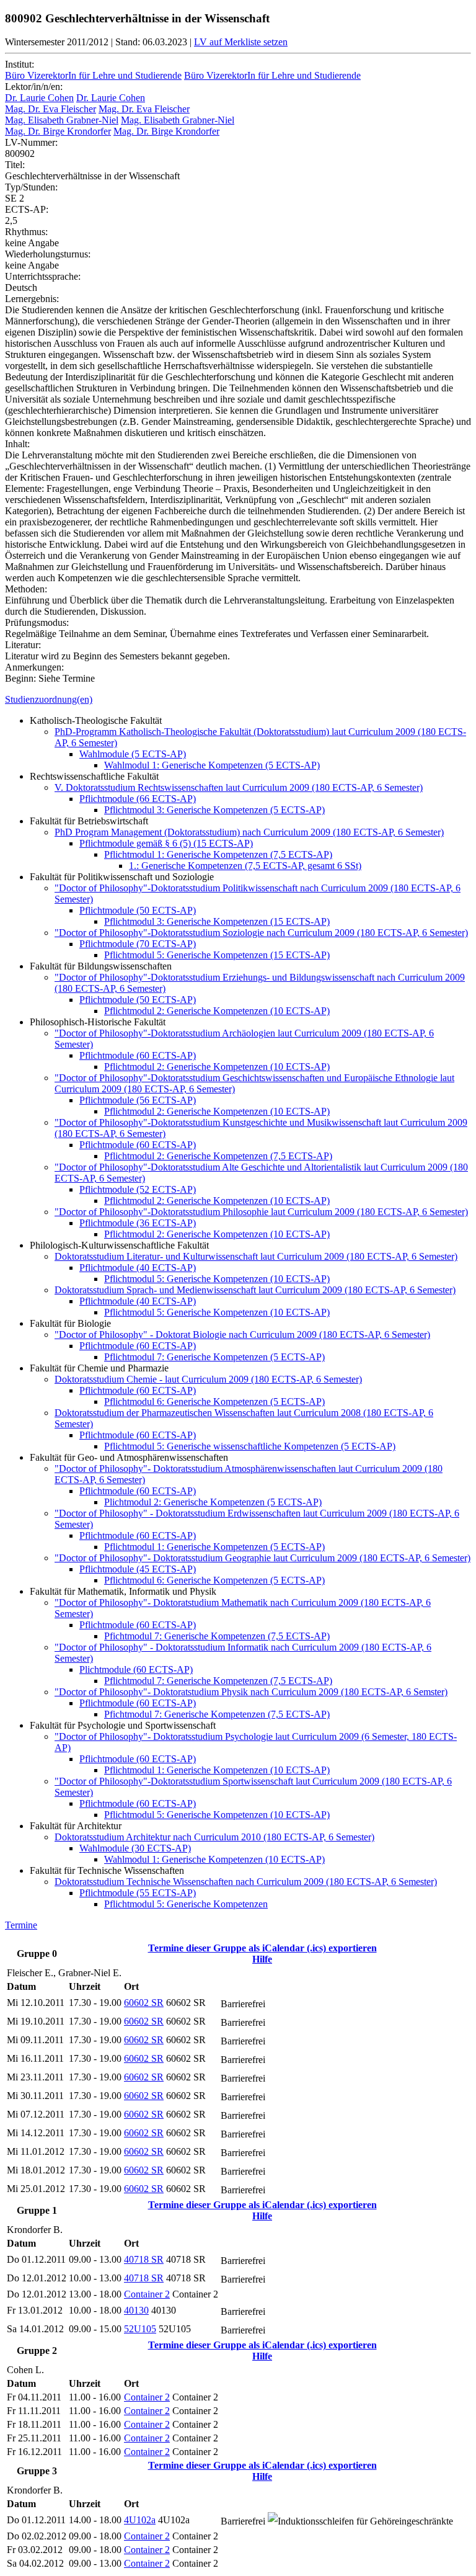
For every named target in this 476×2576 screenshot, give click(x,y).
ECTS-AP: (27, 209)
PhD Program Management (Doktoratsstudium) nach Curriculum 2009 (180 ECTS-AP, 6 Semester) (249, 832)
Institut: (20, 64)
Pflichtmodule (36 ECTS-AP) (138, 1223)
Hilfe (262, 1959)
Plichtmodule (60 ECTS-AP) (136, 1669)
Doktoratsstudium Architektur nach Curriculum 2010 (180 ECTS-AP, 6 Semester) (214, 1837)
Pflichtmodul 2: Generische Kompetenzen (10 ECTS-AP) (217, 1011)
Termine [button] (21, 1925)
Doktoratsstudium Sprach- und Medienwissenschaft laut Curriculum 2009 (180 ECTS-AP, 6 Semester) (255, 1290)
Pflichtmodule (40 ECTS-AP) (138, 1268)
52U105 (140, 2329)
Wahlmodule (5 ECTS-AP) (133, 754)
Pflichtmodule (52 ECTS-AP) (138, 1189)
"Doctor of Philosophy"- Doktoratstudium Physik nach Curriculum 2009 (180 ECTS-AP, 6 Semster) (251, 1692)
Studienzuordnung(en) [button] (49, 699)
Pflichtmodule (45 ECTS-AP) (138, 1569)
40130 (136, 2310)
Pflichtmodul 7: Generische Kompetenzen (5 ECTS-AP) (214, 1357)
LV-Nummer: (31, 142)
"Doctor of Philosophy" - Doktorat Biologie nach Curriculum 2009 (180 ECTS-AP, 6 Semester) (242, 1335)
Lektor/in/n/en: (34, 87)
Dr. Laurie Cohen (39, 98)
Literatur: (23, 645)
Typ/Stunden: (31, 187)
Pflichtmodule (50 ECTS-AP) (138, 910)
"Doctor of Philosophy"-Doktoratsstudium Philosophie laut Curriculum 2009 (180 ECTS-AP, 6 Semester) (261, 1212)
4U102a (140, 2520)
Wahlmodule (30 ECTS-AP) (135, 1848)
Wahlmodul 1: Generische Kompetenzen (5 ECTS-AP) (212, 765)
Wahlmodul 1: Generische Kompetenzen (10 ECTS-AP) (214, 1859)
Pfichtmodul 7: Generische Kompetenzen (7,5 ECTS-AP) (217, 1636)
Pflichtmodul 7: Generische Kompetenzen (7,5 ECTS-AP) (218, 1681)
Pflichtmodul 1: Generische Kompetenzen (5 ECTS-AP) (214, 1547)
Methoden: (26, 589)
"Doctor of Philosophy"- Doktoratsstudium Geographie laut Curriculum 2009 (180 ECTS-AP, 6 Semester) (262, 1558)
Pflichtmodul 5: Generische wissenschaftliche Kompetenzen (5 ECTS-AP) (250, 1446)
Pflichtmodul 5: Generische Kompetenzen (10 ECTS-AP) (217, 1279)
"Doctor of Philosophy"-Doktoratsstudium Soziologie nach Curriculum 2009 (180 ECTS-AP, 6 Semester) (261, 933)
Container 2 (147, 2294)
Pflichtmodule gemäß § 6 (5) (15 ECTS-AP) (166, 843)
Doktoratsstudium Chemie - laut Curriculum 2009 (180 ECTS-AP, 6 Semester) (208, 1379)
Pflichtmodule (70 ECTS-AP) (138, 944)
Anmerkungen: (34, 667)
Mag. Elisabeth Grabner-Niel (62, 120)
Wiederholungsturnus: (48, 254)
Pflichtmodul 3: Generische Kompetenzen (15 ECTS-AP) (217, 921)
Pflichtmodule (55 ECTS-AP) (138, 1893)
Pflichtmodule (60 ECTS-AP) (138, 1055)
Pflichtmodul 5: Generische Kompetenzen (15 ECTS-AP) (217, 955)
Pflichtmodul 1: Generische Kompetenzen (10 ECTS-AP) (217, 1770)
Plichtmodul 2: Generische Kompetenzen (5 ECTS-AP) (213, 1502)
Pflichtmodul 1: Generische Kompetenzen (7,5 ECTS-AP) (218, 854)
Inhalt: (17, 444)
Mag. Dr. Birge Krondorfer (58, 131)
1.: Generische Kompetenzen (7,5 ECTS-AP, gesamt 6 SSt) (245, 866)
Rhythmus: (26, 232)
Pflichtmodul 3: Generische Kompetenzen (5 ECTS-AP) (214, 810)
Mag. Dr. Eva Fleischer (51, 109)
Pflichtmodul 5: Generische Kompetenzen (186, 1904)
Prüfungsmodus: (37, 622)
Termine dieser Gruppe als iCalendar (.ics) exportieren (262, 1948)
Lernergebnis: (32, 299)
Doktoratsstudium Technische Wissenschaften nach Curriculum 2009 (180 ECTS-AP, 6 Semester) (246, 1882)
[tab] (238, 700)
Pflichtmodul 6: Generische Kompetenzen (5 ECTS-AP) (214, 1402)
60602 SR (144, 2003)
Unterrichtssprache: (43, 276)
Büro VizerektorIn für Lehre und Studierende (93, 75)
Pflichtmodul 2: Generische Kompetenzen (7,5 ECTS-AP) (218, 1156)
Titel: (15, 165)
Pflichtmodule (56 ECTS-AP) (138, 1100)
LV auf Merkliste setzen (241, 42)
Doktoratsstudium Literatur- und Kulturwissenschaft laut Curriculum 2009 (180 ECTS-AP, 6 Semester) (256, 1256)
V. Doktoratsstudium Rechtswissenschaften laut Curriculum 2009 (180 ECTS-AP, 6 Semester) (239, 787)
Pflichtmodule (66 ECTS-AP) (138, 799)
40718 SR (144, 2259)
